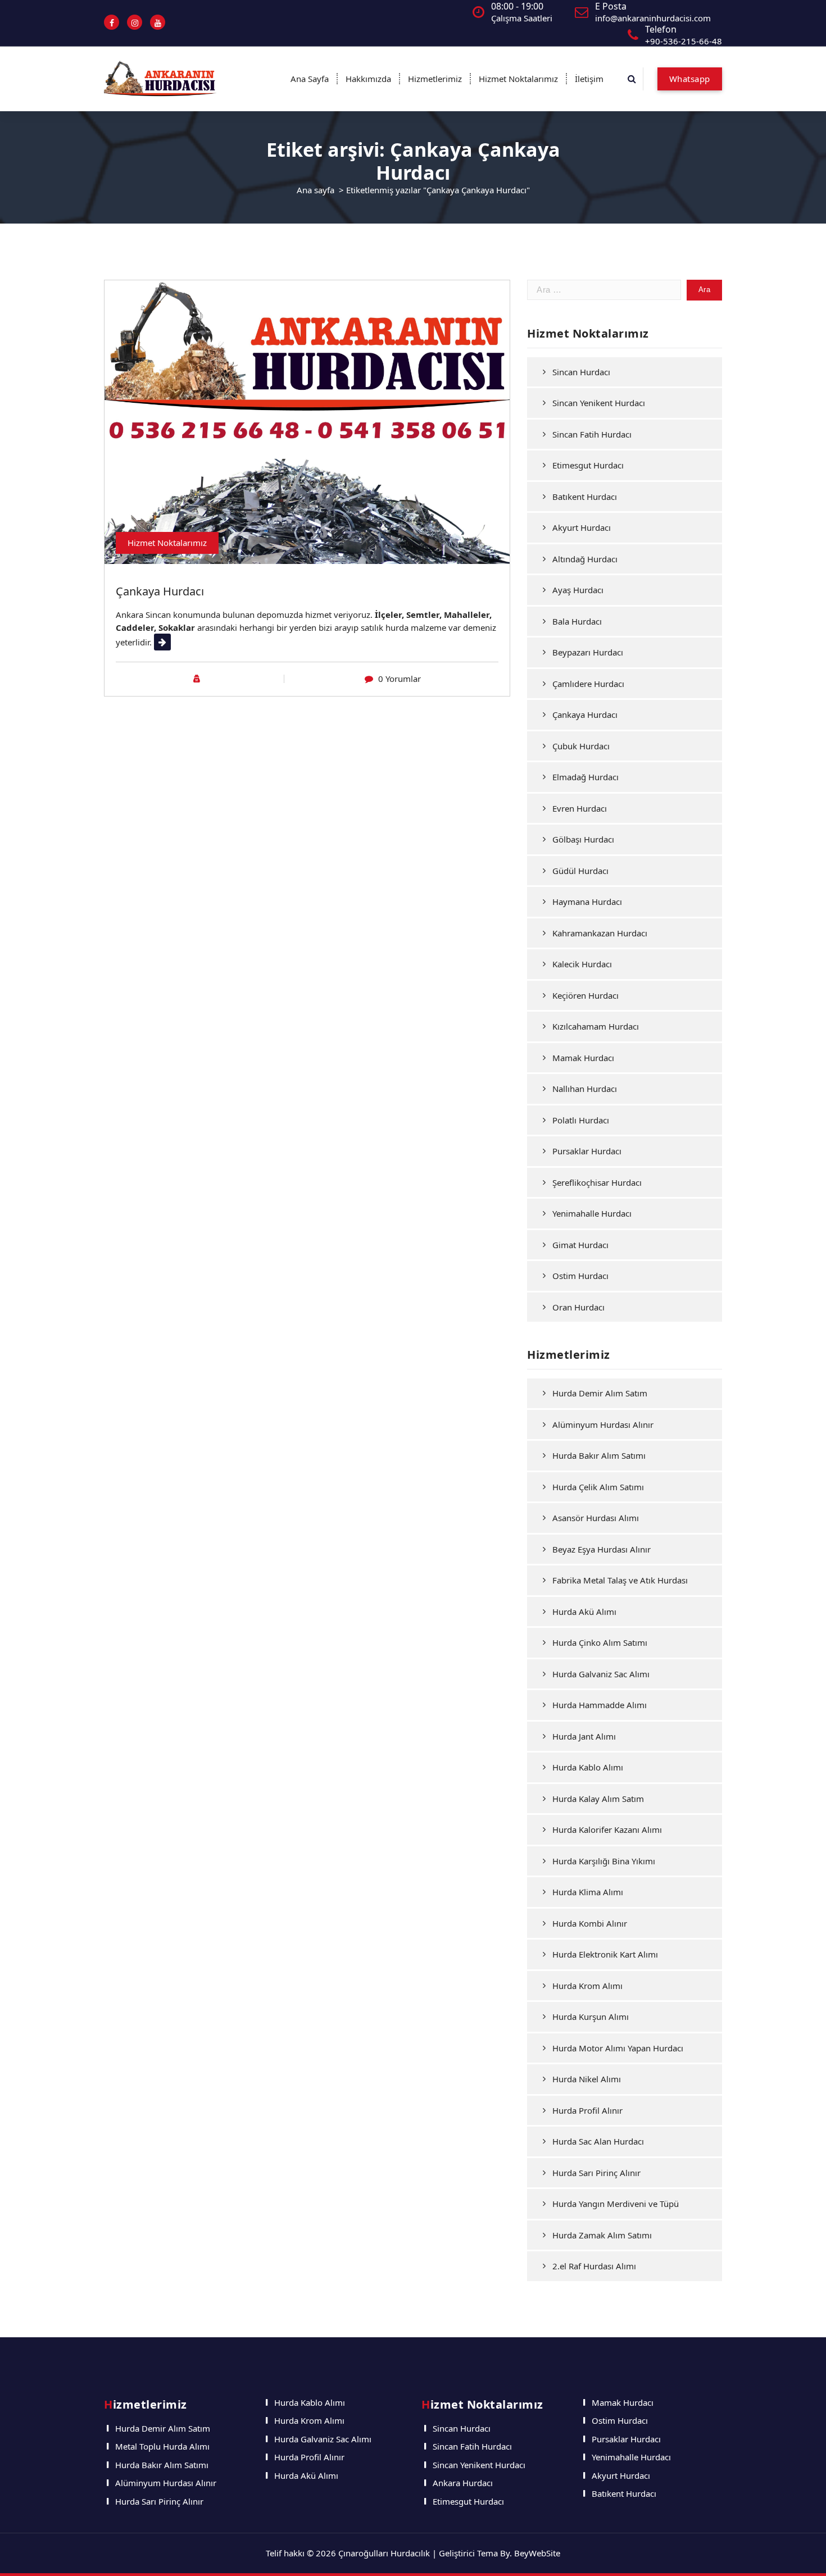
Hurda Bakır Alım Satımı (599, 1455)
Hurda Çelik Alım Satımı (598, 1487)
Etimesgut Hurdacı (588, 465)
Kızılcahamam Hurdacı (596, 1026)
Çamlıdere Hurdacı (588, 684)
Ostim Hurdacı (580, 1276)
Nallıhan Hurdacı (585, 1089)
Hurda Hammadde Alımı (600, 1705)
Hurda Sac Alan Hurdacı (598, 2141)
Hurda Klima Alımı (588, 1892)
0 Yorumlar (400, 679)
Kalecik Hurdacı (582, 964)
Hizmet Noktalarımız (518, 79)
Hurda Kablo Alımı (588, 1767)
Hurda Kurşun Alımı (591, 2017)
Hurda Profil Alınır (587, 2110)
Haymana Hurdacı (587, 902)
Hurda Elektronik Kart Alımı (605, 1954)
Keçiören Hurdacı (586, 995)
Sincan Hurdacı (581, 372)
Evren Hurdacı (580, 808)
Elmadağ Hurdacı (586, 777)
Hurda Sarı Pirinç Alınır (596, 2173)
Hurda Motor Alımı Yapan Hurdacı (618, 2048)
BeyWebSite (537, 2553)
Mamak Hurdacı (583, 1058)
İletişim (589, 79)
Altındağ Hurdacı (585, 559)
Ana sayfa (316, 190)
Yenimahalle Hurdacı (592, 1213)
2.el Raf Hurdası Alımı (594, 2266)
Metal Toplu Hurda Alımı (162, 2446)
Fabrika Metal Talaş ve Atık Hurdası (620, 1580)
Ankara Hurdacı (463, 2483)
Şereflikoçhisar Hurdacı (597, 1182)
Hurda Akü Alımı (584, 1612)
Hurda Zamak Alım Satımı (602, 2235)
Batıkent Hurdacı (585, 497)
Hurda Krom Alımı (587, 1986)
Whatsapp (690, 79)
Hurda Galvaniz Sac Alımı (601, 1674)
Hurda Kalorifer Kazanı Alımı (607, 1829)
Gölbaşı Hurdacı (583, 839)
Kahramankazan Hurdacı (600, 933)
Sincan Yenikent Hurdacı (599, 403)
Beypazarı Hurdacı (588, 652)
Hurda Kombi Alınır (590, 1923)
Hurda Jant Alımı (584, 1736)
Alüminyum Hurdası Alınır (603, 1424)
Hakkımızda (368, 79)
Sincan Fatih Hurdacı (592, 434)
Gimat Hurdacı (580, 1245)
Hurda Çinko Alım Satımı (600, 1642)
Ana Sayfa (310, 79)
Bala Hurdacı (577, 621)
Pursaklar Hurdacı (587, 1151)
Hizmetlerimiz (435, 79)
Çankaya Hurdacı (160, 591)
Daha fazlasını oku (189, 642)
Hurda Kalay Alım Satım (598, 1799)
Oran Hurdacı (578, 1307)
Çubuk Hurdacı (581, 746)
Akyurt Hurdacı (582, 527)
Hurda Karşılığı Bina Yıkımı (604, 1861)
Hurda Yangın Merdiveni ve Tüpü (616, 2204)
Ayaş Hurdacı (578, 590)
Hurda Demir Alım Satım (600, 1393)
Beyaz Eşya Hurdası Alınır (602, 1549)
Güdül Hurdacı (580, 871)
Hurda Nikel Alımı (587, 2079)
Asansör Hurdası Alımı (596, 1518)
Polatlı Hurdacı (581, 1120)
